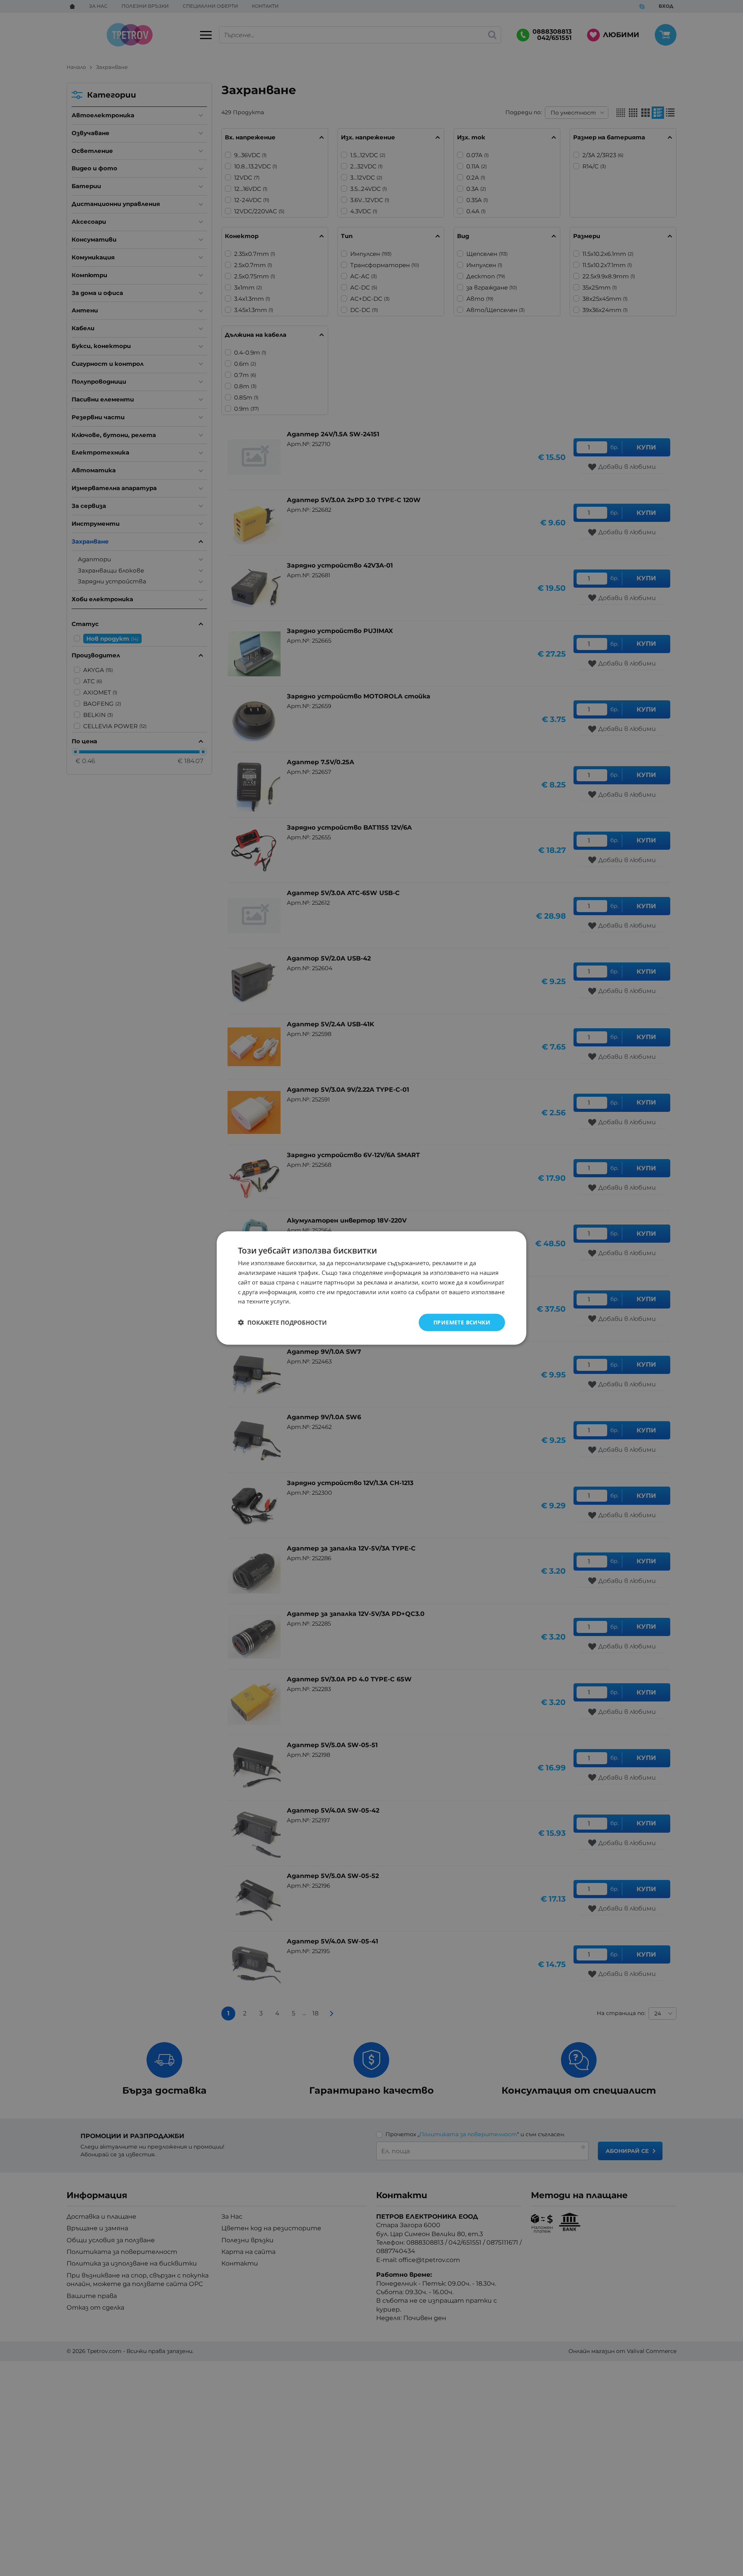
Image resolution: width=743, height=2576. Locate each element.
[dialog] (371, 1288)
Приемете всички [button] (462, 1322)
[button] (282, 1322)
